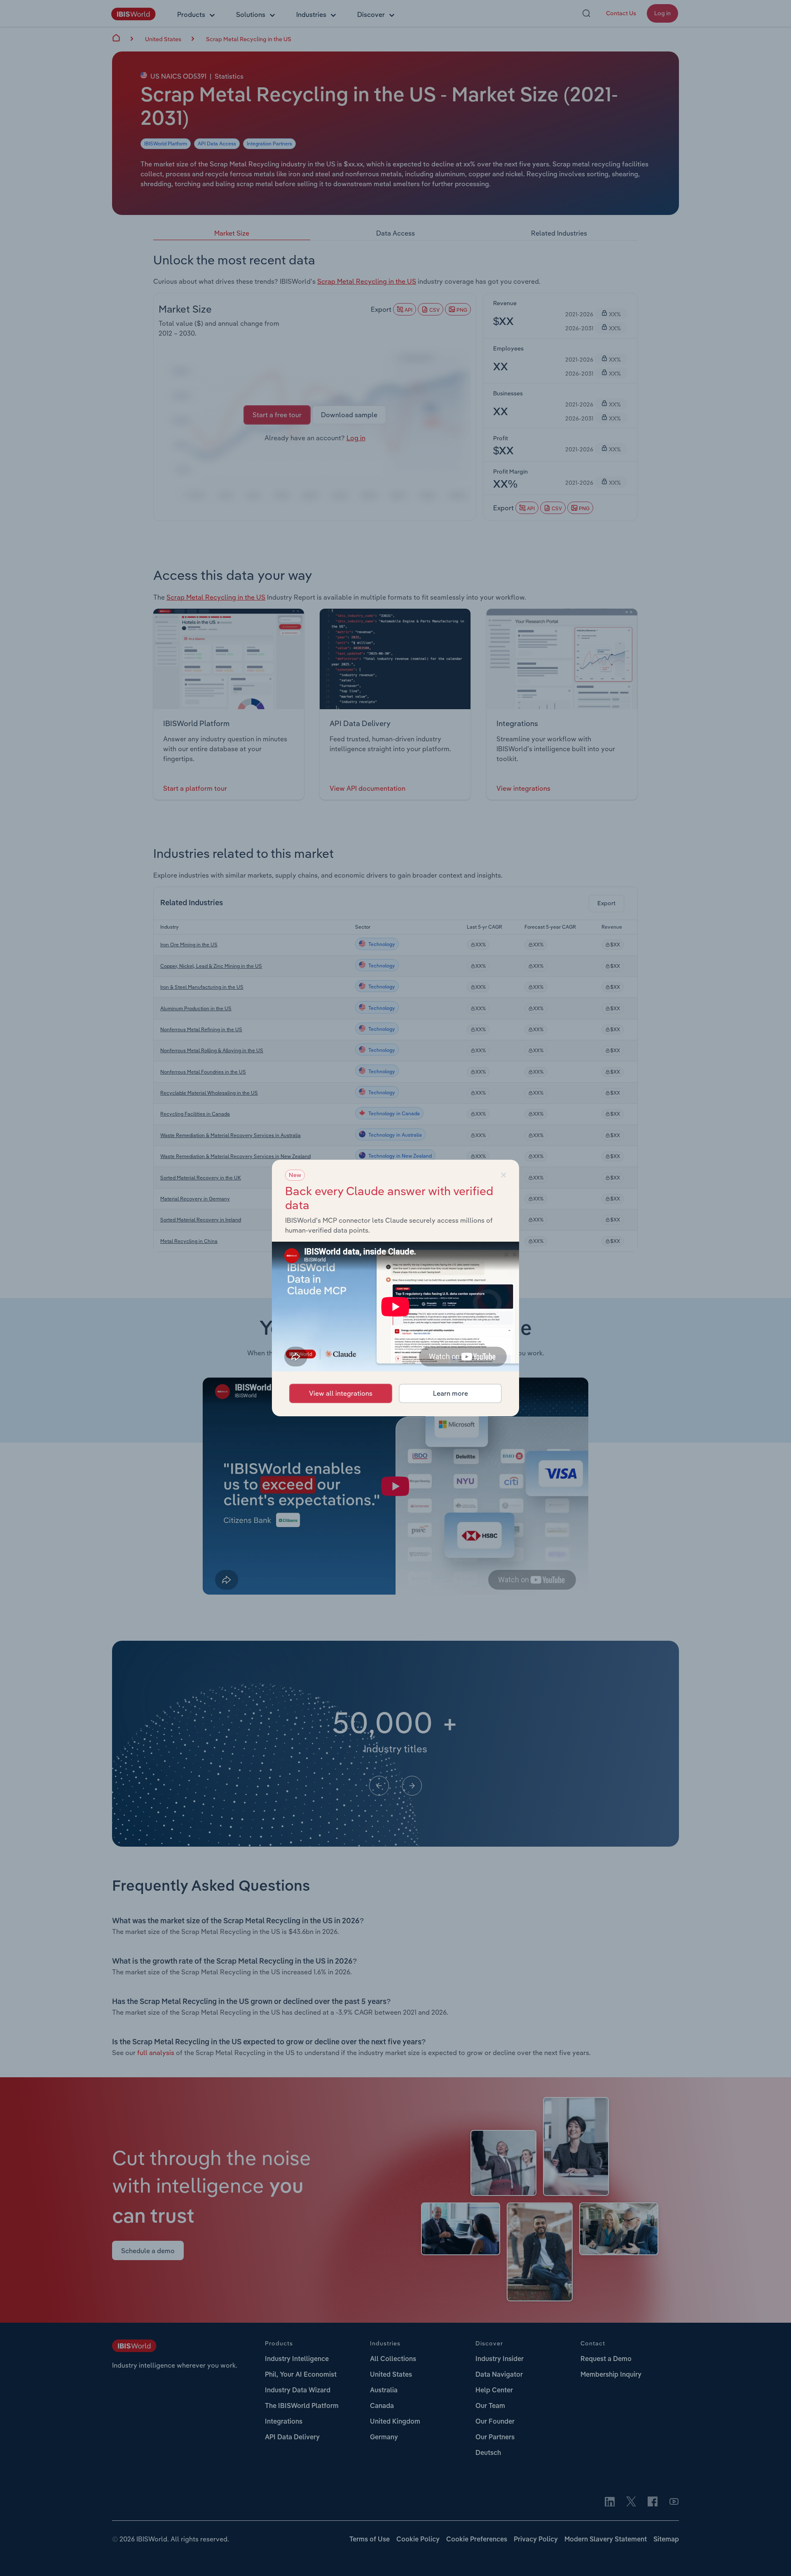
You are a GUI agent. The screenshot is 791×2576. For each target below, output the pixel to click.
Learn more (450, 1393)
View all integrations (341, 1393)
